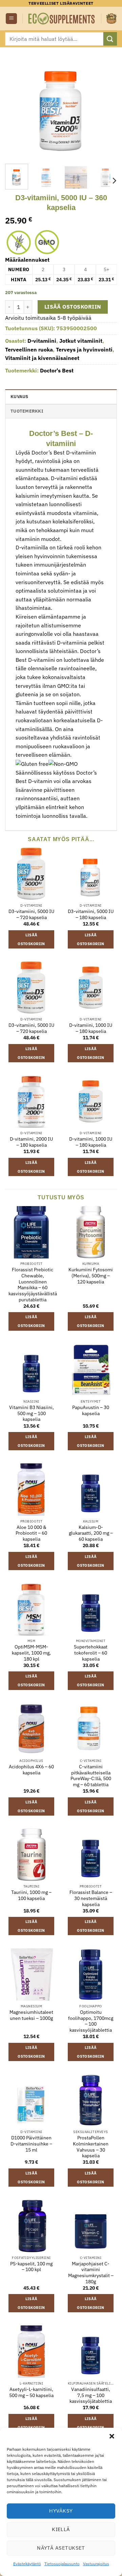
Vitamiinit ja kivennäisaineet (42, 358)
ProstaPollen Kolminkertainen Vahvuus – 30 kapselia (91, 2147)
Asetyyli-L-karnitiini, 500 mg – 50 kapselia (31, 2392)
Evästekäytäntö (27, 2564)
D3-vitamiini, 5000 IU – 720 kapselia (31, 915)
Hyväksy (61, 2511)
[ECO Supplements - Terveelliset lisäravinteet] (62, 18)
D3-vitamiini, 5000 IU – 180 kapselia (91, 915)
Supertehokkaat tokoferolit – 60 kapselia (91, 1653)
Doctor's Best (57, 370)
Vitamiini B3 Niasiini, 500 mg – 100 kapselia (32, 1413)
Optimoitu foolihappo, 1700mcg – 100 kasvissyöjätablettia (91, 2021)
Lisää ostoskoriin (73, 307)
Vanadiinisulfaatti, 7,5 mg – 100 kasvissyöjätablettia (91, 2395)
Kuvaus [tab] (19, 397)
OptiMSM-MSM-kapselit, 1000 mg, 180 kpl (31, 1653)
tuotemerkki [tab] (27, 411)
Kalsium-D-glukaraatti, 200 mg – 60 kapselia (91, 1533)
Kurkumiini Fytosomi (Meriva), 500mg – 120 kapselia (91, 1276)
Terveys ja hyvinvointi (84, 349)
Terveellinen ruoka (29, 349)
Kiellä (61, 2529)
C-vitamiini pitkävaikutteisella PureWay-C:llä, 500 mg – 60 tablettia (91, 1776)
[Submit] (110, 39)
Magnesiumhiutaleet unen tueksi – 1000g (31, 2015)
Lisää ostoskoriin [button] (31, 939)
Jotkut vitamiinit (81, 341)
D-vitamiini (42, 341)
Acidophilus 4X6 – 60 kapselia (31, 1770)
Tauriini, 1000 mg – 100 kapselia (31, 1895)
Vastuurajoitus (96, 2564)
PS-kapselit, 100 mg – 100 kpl (31, 2267)
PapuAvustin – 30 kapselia (91, 1411)
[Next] (106, 103)
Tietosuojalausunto (62, 2564)
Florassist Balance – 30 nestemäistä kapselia (91, 1898)
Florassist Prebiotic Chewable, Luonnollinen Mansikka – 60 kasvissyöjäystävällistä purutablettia (33, 1285)
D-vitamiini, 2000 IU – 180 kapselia (31, 1142)
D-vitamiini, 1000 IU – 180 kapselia (91, 1028)
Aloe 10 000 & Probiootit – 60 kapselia (31, 1533)
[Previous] (16, 103)
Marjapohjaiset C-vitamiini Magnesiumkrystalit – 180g (91, 2273)
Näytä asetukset (61, 2548)
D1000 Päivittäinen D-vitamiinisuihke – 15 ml (31, 2144)
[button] (112, 2436)
